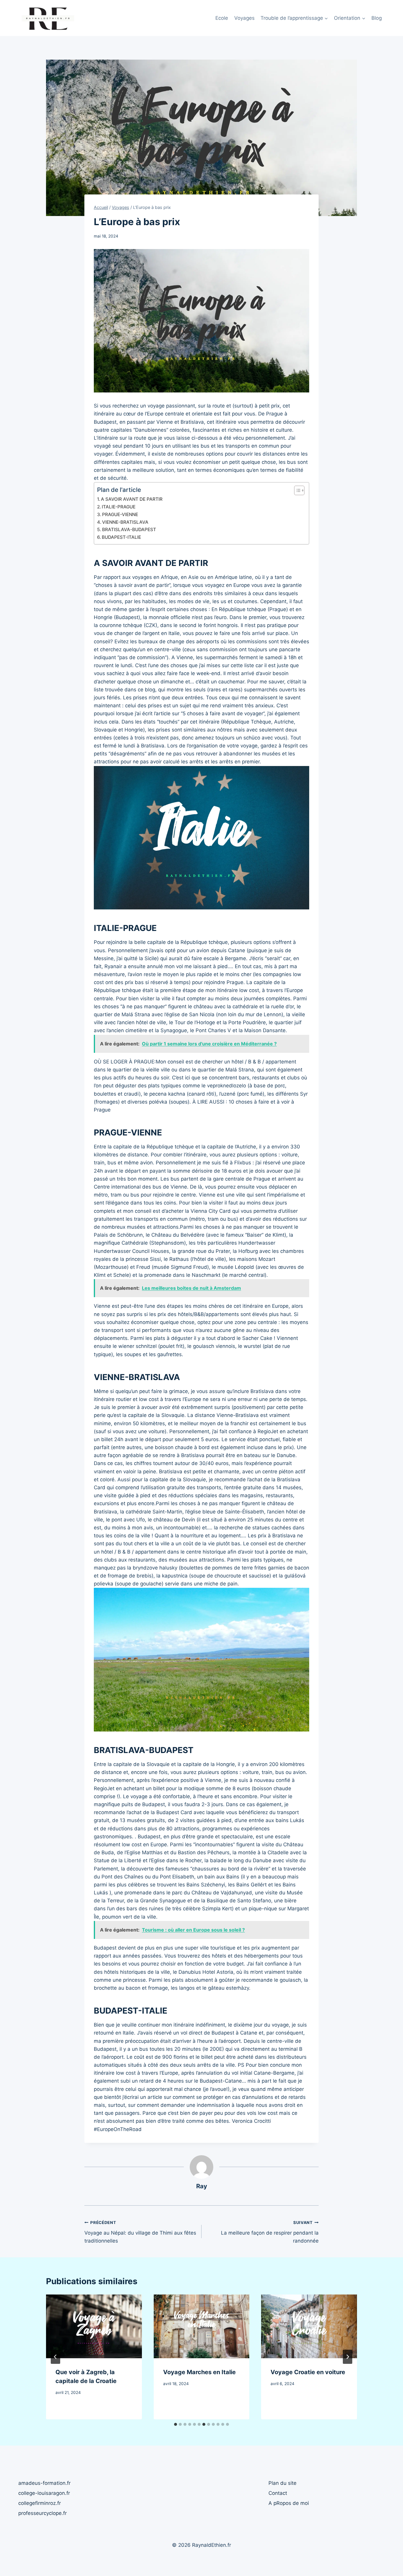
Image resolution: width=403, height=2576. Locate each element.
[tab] (176, 2424)
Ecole (222, 18)
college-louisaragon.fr (44, 2493)
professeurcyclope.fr (42, 2513)
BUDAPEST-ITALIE (121, 537)
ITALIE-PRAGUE (119, 507)
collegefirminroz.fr (40, 2503)
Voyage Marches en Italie (199, 2372)
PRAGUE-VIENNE (120, 514)
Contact (278, 2493)
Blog (377, 18)
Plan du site (282, 2483)
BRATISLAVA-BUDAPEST (129, 530)
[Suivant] (348, 2357)
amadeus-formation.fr (44, 2483)
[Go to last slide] (55, 2357)
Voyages (244, 18)
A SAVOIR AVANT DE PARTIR (132, 499)
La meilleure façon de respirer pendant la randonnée (270, 2232)
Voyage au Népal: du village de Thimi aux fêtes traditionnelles (140, 2232)
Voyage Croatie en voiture (308, 2372)
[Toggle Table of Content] (296, 490)
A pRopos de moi (289, 2503)
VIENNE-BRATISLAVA (125, 522)
